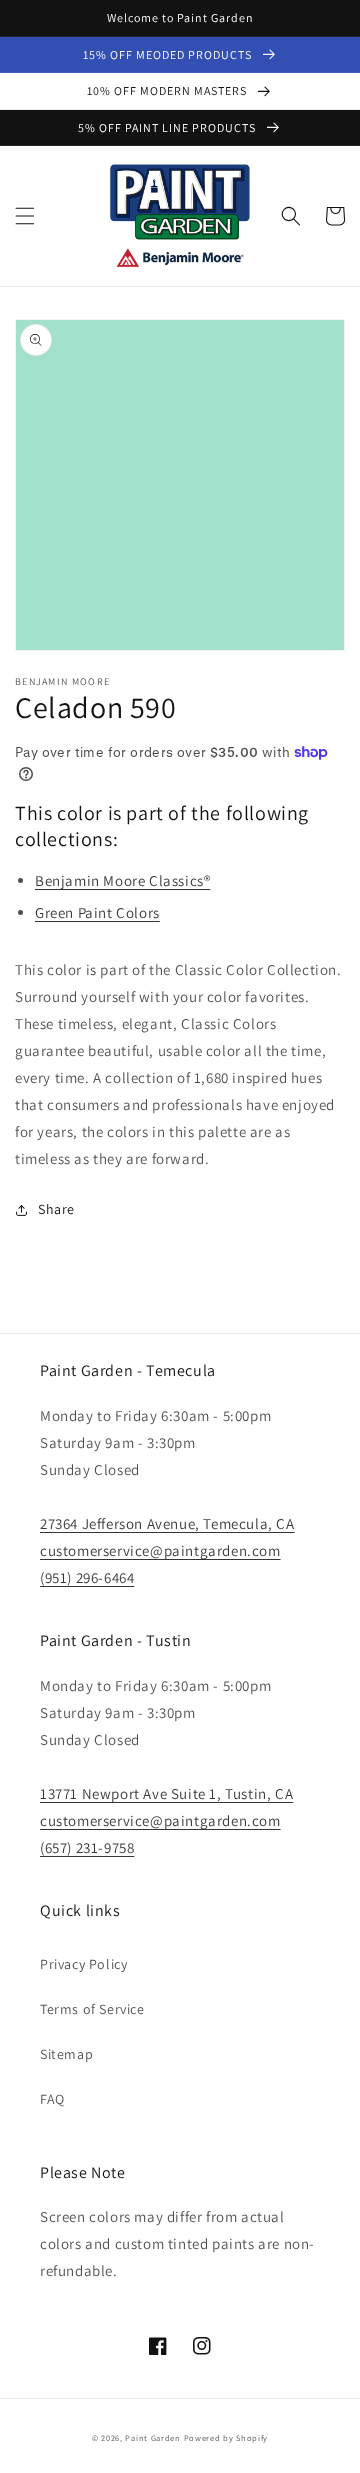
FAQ (52, 2099)
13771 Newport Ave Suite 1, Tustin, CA (166, 1793)
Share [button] (56, 1209)
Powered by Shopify (226, 2437)
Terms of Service (92, 2009)
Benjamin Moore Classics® (122, 880)
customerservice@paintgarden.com (160, 1550)
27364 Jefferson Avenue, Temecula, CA (167, 1523)
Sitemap (66, 2054)
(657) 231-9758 (87, 1847)
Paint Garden (152, 2437)
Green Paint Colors (97, 912)
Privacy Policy (83, 1964)
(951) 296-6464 (87, 1577)
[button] (25, 216)
